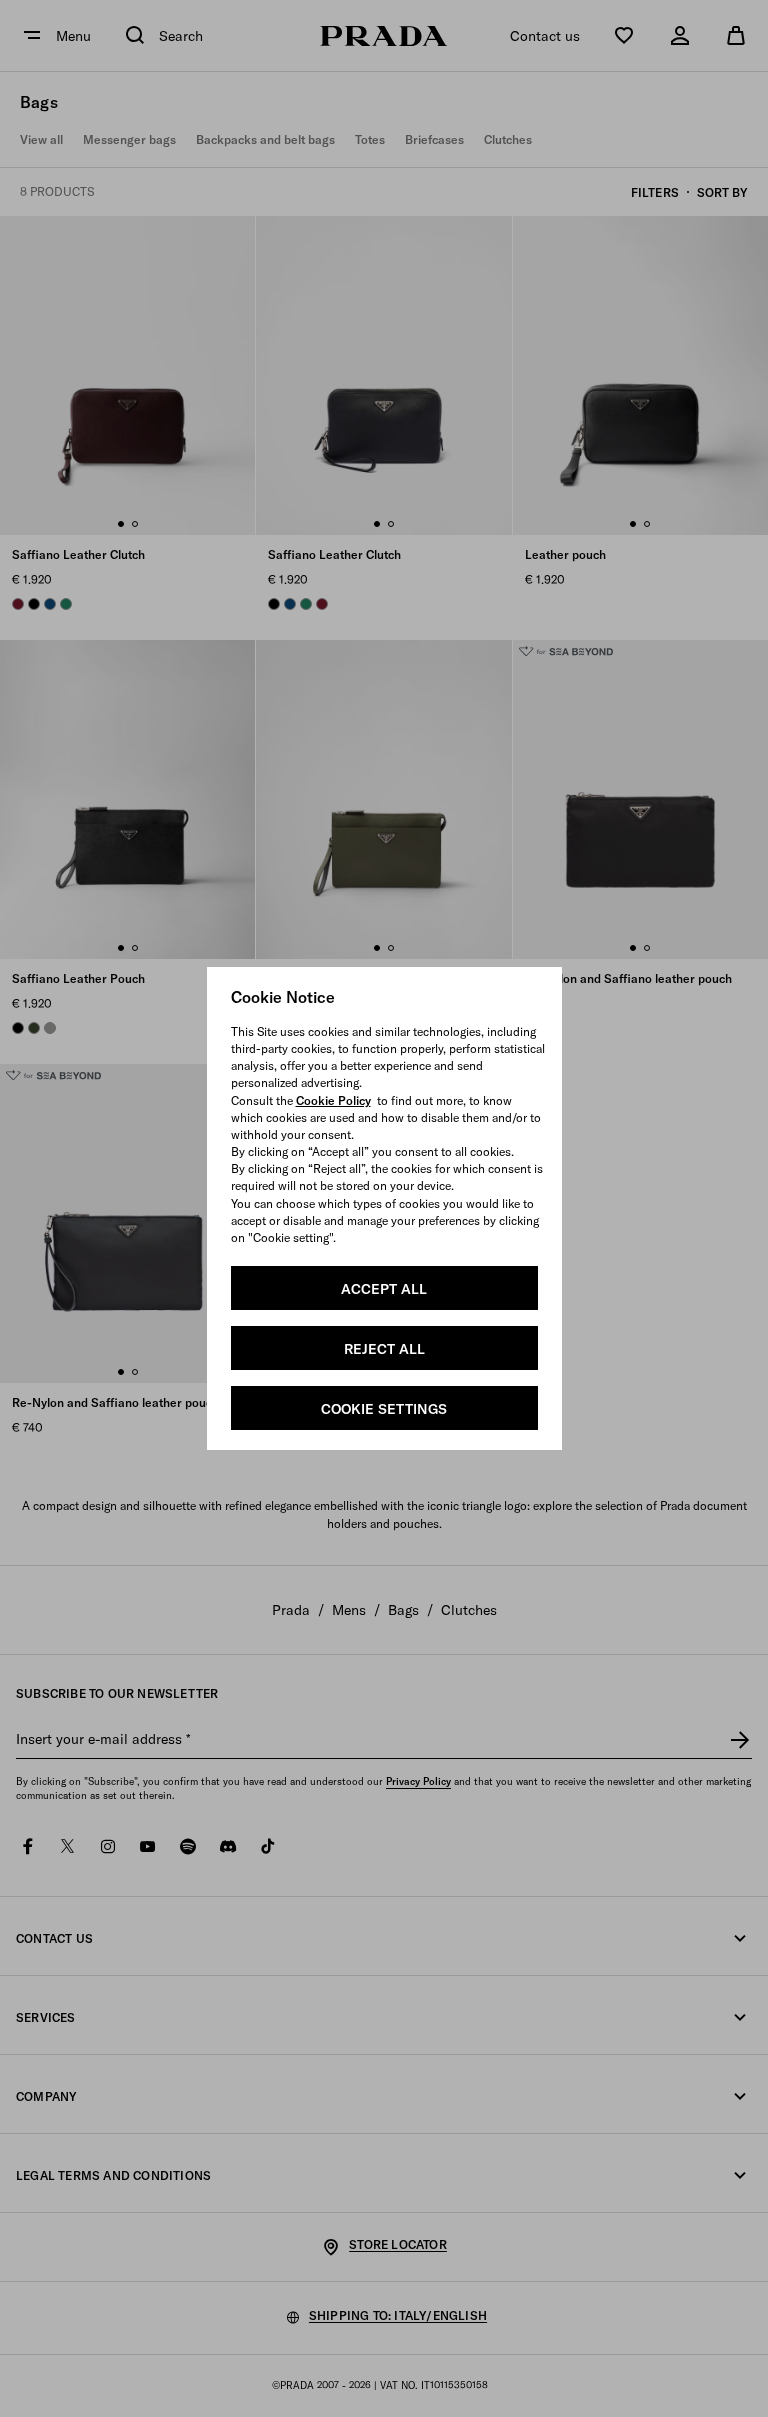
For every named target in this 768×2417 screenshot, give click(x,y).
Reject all (384, 1349)
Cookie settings (384, 1409)
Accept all (384, 1289)
